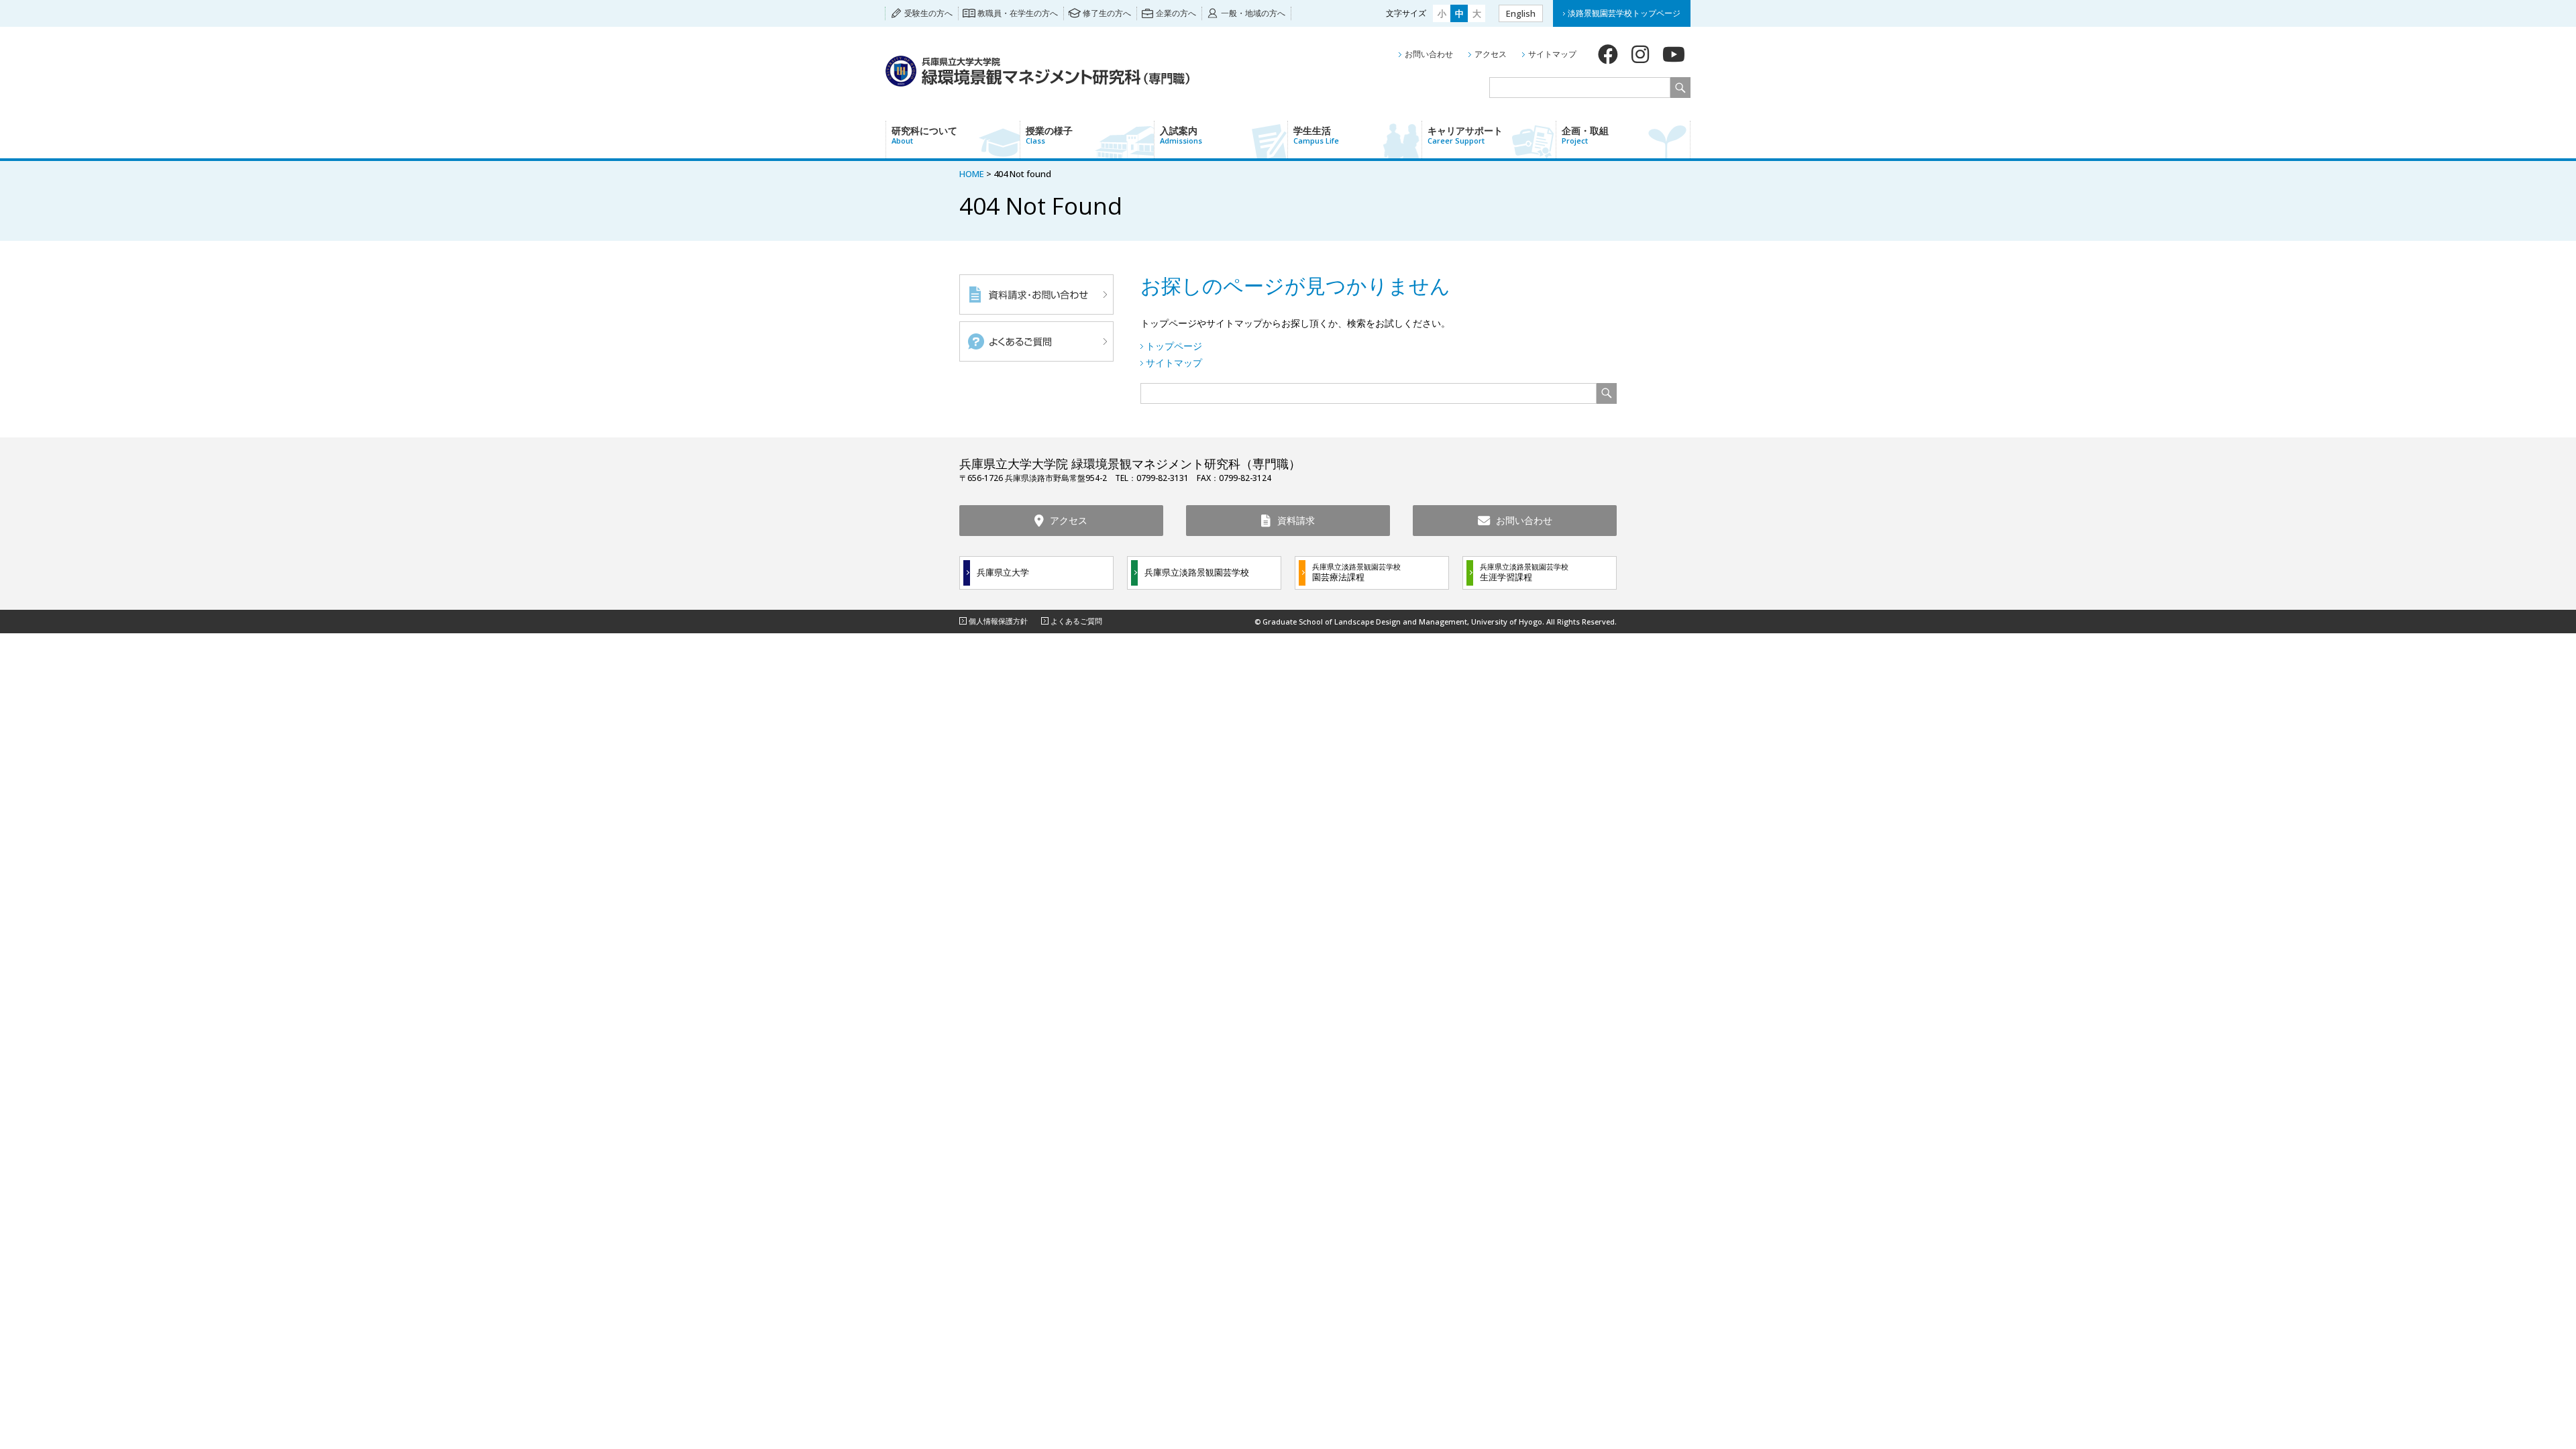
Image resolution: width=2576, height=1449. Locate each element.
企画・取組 (1585, 135)
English (1521, 13)
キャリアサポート (1465, 135)
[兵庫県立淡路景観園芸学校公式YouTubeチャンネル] (1674, 54)
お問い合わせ (1429, 54)
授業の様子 (1049, 135)
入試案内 (1181, 135)
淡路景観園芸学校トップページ (1624, 13)
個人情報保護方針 (998, 621)
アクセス (1491, 54)
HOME (972, 174)
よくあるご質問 (1076, 621)
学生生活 (1316, 135)
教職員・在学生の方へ (1018, 13)
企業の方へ (1176, 13)
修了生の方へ (1107, 13)
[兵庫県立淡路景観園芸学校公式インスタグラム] (1640, 54)
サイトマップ (1552, 54)
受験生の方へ (928, 13)
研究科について (924, 135)
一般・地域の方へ (1253, 13)
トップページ (1174, 346)
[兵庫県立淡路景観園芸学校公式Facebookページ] (1608, 54)
